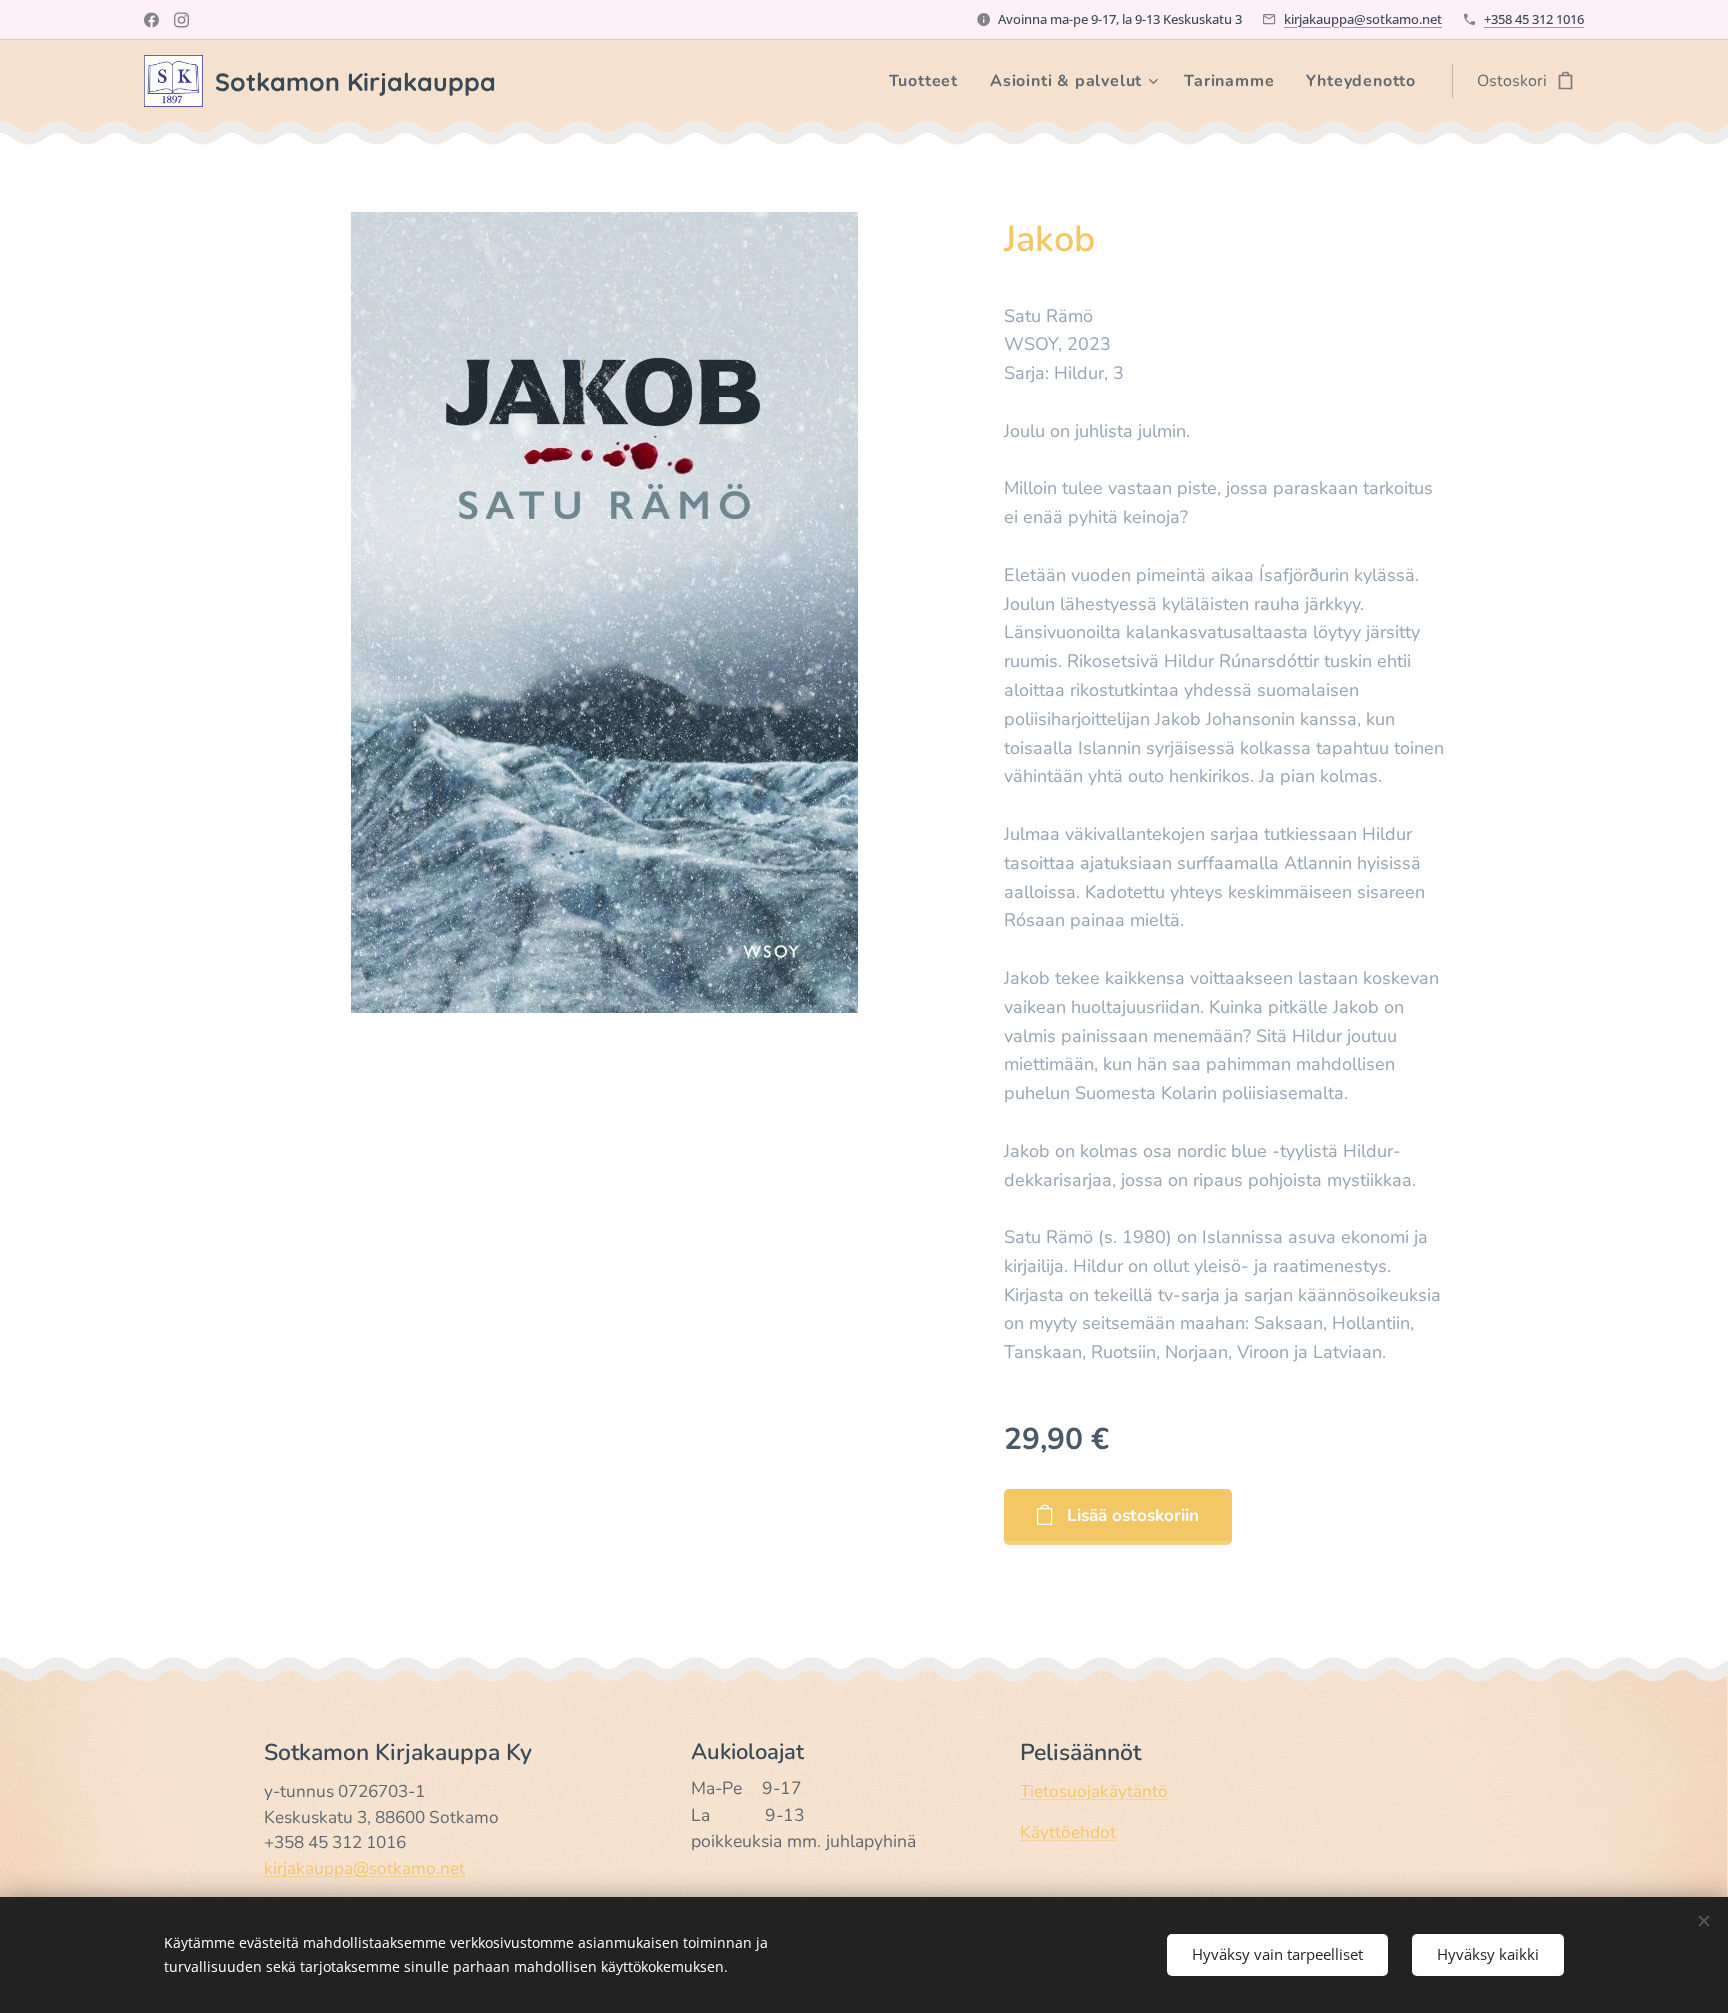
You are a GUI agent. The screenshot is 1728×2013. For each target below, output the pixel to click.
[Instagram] (181, 20)
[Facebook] (151, 20)
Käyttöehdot (1068, 1832)
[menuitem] (929, 81)
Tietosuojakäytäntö (1094, 1791)
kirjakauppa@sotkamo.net (1363, 19)
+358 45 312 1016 (1534, 19)
